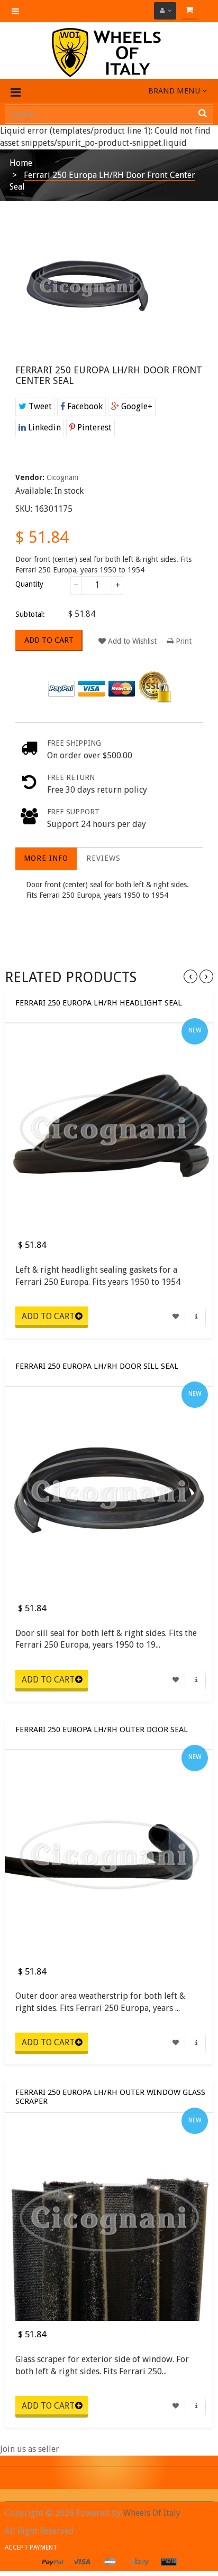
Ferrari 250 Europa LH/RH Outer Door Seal (102, 1730)
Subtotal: (30, 614)
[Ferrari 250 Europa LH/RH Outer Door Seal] (109, 1854)
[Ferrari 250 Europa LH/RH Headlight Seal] (109, 1127)
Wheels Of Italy (152, 2513)
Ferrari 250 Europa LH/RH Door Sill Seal (97, 1366)
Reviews (103, 858)
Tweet (39, 406)
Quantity (29, 584)
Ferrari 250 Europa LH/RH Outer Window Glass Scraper (110, 2096)
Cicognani (62, 477)
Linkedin (43, 427)
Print (183, 641)
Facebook (84, 406)
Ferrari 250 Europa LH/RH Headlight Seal (99, 1003)
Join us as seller (30, 2449)
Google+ (136, 406)
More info (46, 858)
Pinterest (93, 427)
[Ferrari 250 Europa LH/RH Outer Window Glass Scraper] (109, 2217)
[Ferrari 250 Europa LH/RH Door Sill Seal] (109, 1491)
